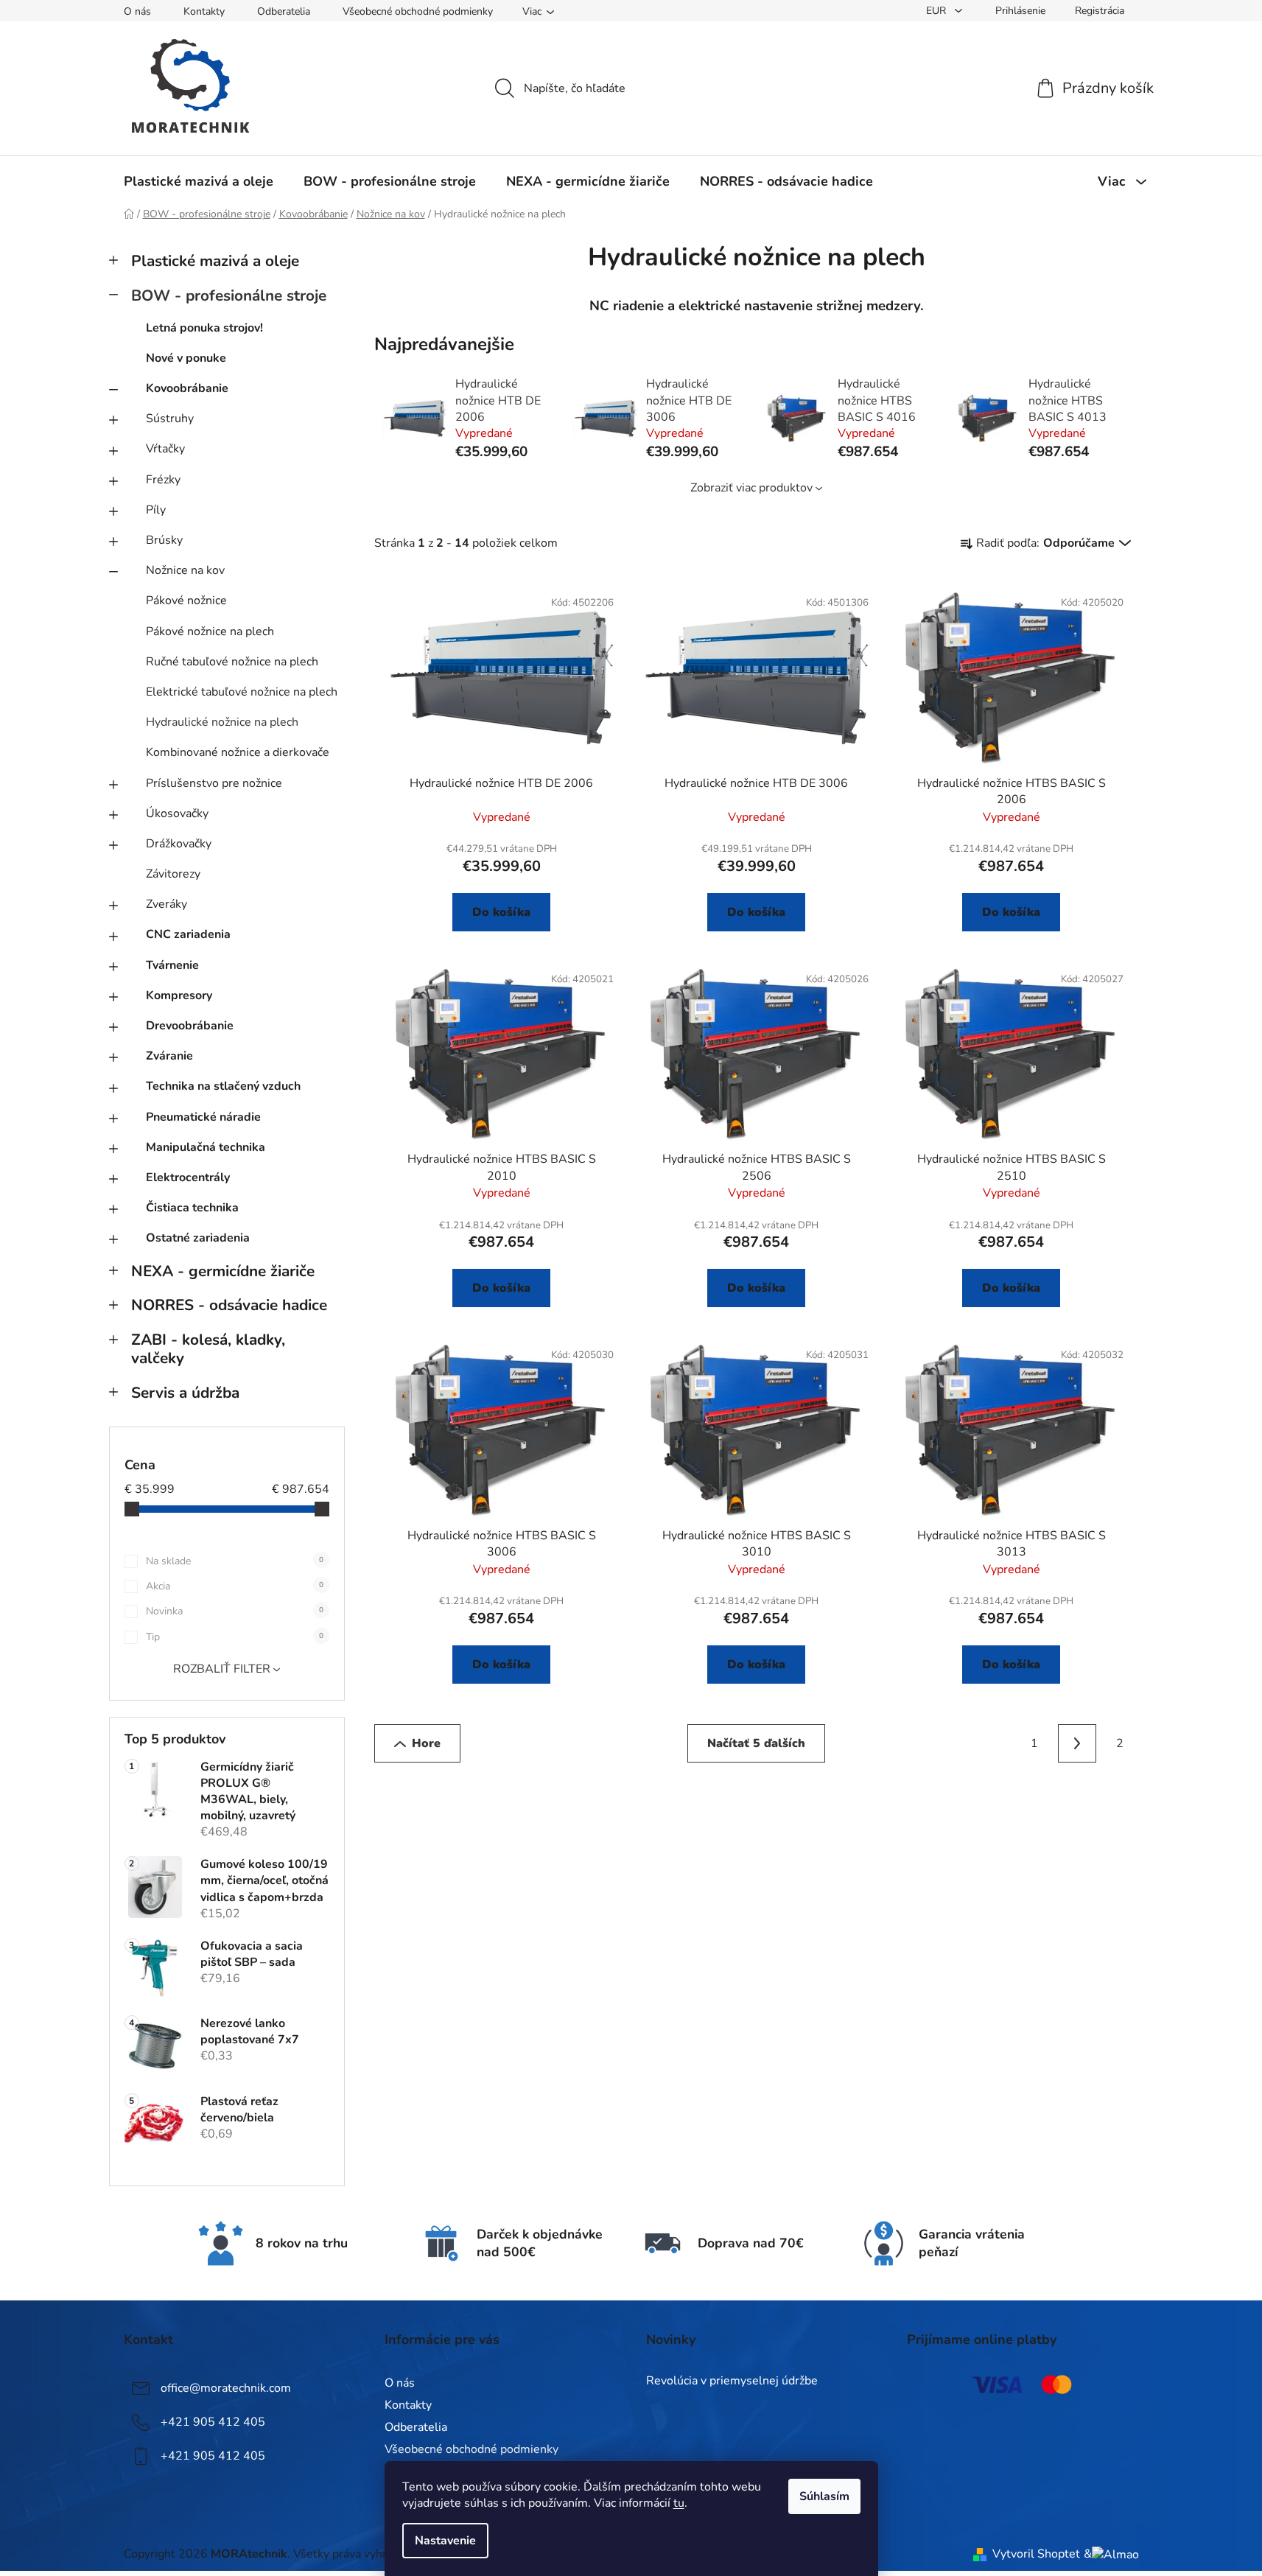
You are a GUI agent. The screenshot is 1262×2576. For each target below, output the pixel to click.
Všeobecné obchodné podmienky (418, 11)
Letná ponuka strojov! (204, 328)
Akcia (235, 1586)
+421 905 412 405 (213, 2422)
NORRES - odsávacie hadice (229, 1305)
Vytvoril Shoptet (1036, 2554)
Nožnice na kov (185, 570)
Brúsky (164, 540)
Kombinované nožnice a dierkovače (238, 752)
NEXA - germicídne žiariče (223, 1271)
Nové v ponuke (186, 358)
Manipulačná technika (206, 1147)
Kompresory (179, 995)
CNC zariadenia (188, 934)
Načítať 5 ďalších (756, 1743)
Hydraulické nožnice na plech (222, 722)
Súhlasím (824, 2496)
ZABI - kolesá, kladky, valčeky (208, 1349)
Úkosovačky (177, 813)
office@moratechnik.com (226, 2388)
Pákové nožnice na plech (210, 631)
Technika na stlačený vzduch (223, 1086)
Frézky (163, 480)
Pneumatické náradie (203, 1117)
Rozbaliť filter (222, 1669)
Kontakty (204, 11)
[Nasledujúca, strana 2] (1077, 1743)
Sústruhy (170, 419)
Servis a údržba (185, 1393)
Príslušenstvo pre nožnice (214, 783)
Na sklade (235, 1561)
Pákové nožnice (186, 601)
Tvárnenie (172, 965)
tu (679, 2503)
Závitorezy (173, 874)
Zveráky (166, 904)
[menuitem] (199, 181)
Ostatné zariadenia (198, 1238)
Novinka (235, 1611)
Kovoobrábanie (187, 388)
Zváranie (169, 1056)
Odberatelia (284, 11)
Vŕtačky (165, 449)
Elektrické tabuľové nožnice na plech (242, 692)
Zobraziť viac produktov (751, 488)
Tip (235, 1637)
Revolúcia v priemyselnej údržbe (732, 2381)
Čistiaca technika (192, 1208)
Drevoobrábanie (190, 1026)
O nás (137, 11)
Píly (156, 510)
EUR (937, 11)
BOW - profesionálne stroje (229, 295)
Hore (426, 1743)
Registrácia (1100, 11)
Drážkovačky (179, 844)
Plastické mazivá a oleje (215, 261)
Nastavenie (445, 2541)
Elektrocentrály (188, 1177)
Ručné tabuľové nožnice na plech (232, 662)
